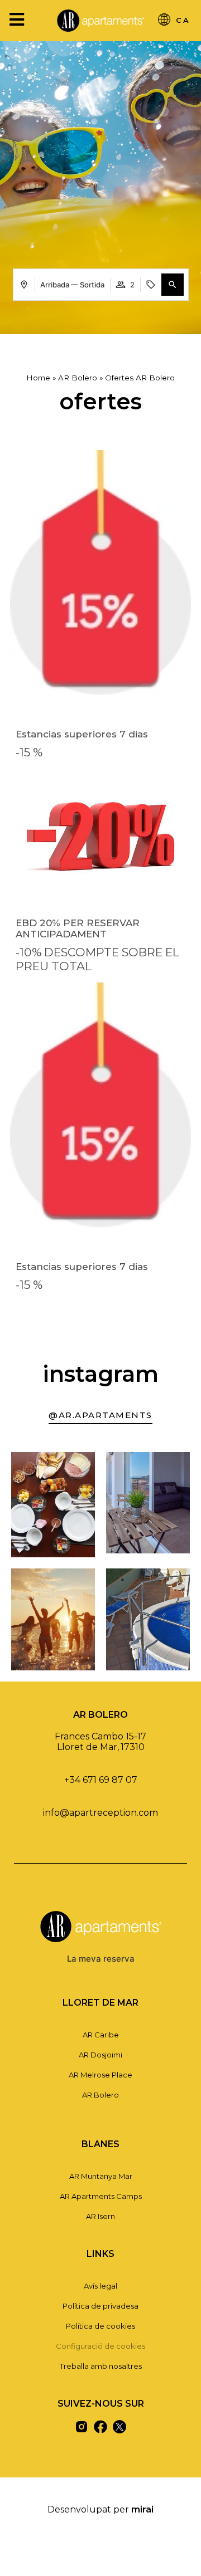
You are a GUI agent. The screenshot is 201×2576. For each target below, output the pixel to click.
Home (38, 378)
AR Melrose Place (100, 2075)
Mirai (142, 2509)
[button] (173, 285)
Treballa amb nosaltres (101, 2366)
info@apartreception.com (100, 1813)
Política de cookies (100, 2326)
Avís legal (100, 2286)
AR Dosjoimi (100, 2055)
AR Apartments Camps (101, 2196)
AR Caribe (101, 2035)
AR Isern (100, 2216)
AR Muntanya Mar (101, 2176)
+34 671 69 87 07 (101, 1780)
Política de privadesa (100, 2306)
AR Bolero (78, 378)
